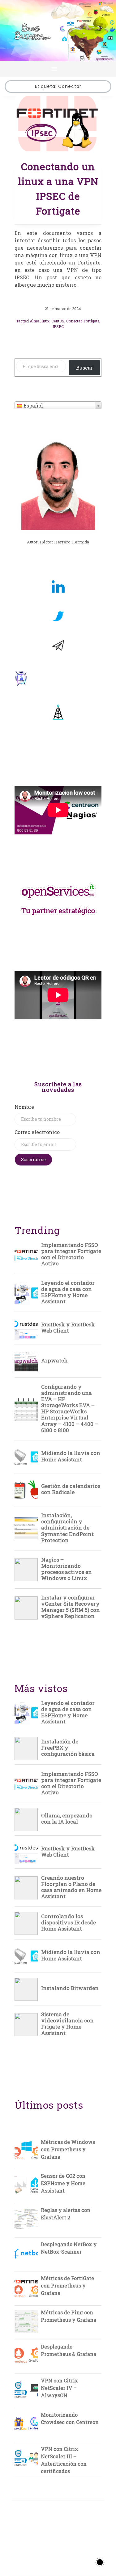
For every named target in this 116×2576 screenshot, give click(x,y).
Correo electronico (37, 1132)
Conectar (74, 321)
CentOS (58, 321)
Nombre (24, 1107)
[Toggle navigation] (54, 69)
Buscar (84, 368)
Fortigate (91, 321)
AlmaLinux (40, 321)
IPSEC (58, 326)
